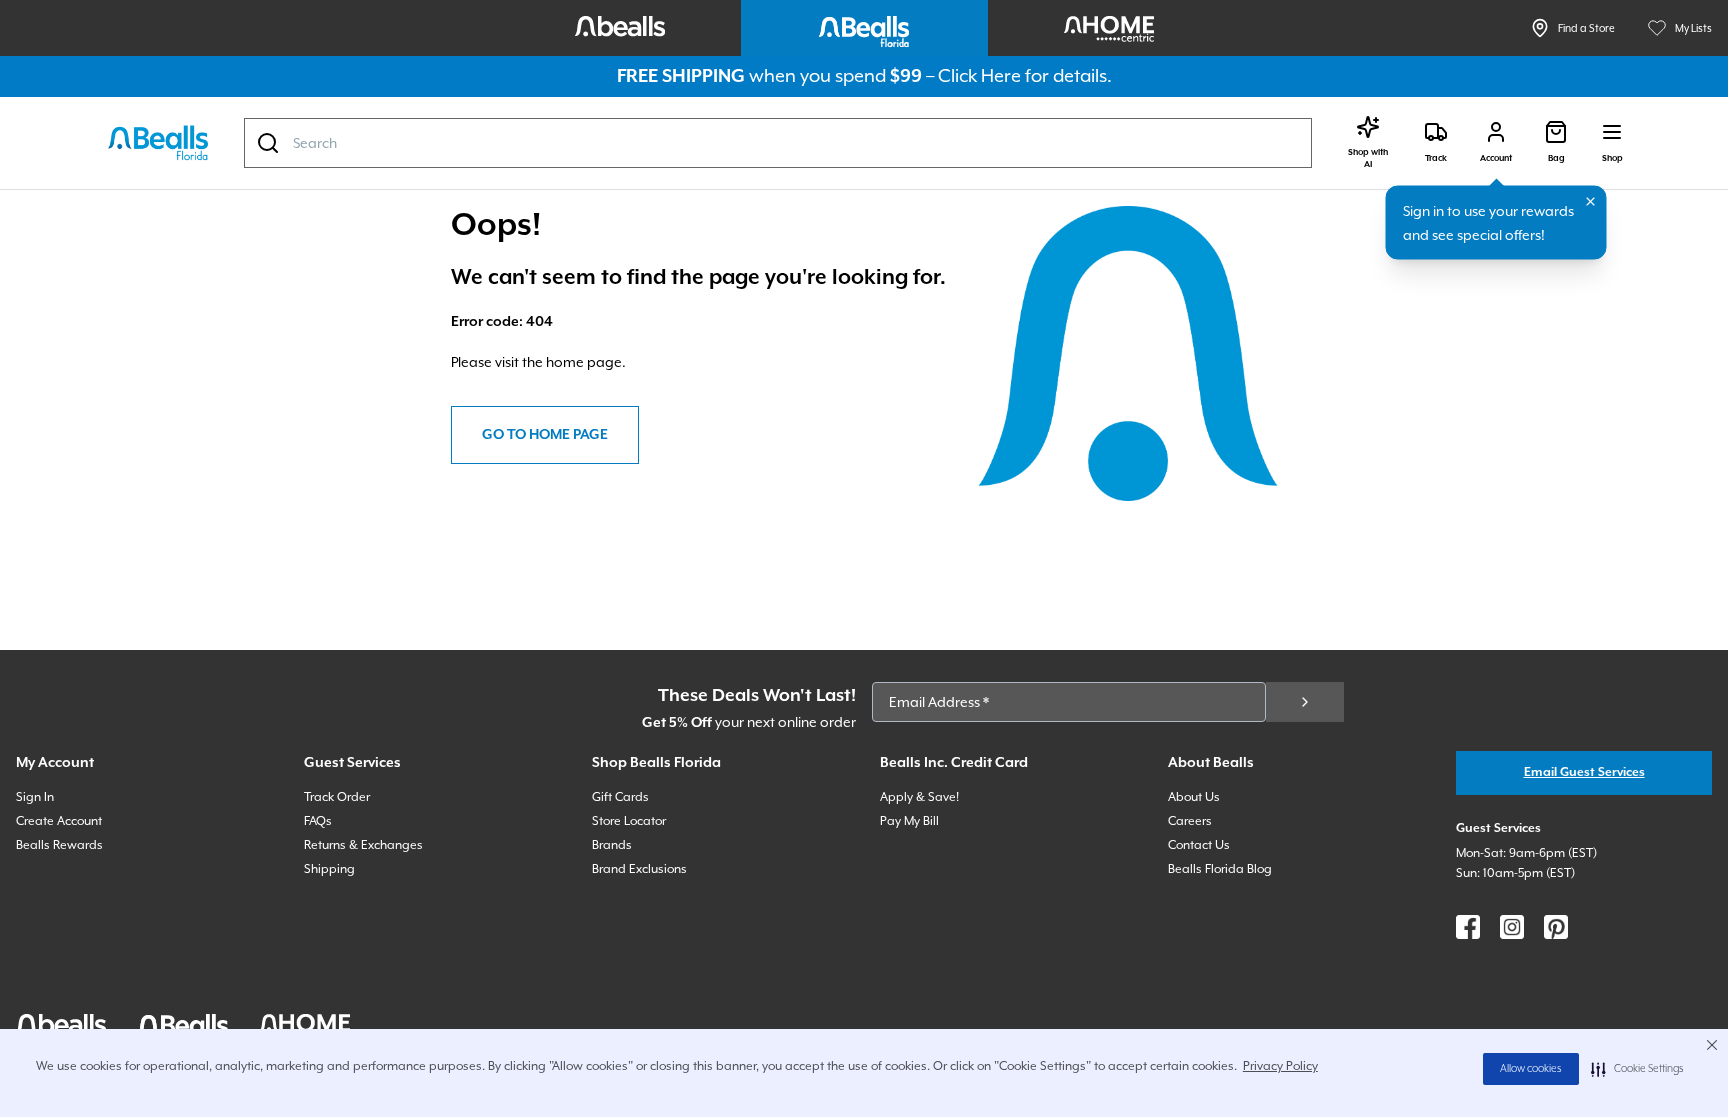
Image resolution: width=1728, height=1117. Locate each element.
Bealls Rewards (59, 845)
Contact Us (1199, 845)
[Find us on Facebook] (1468, 927)
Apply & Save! (919, 797)
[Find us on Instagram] (1512, 927)
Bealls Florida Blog (1220, 869)
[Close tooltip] (1591, 202)
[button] (1637, 1069)
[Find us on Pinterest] (1556, 927)
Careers (1190, 821)
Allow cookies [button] (1531, 1069)
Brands (612, 845)
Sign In (35, 797)
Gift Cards (620, 797)
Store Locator (629, 821)
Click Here (979, 75)
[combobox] (778, 143)
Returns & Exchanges (363, 845)
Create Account (59, 821)
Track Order (337, 797)
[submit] (1305, 702)
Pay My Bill (909, 821)
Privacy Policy (1280, 1066)
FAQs (318, 821)
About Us (1194, 797)
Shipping (329, 869)
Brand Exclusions (639, 869)
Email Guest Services (1584, 772)
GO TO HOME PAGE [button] (545, 435)
